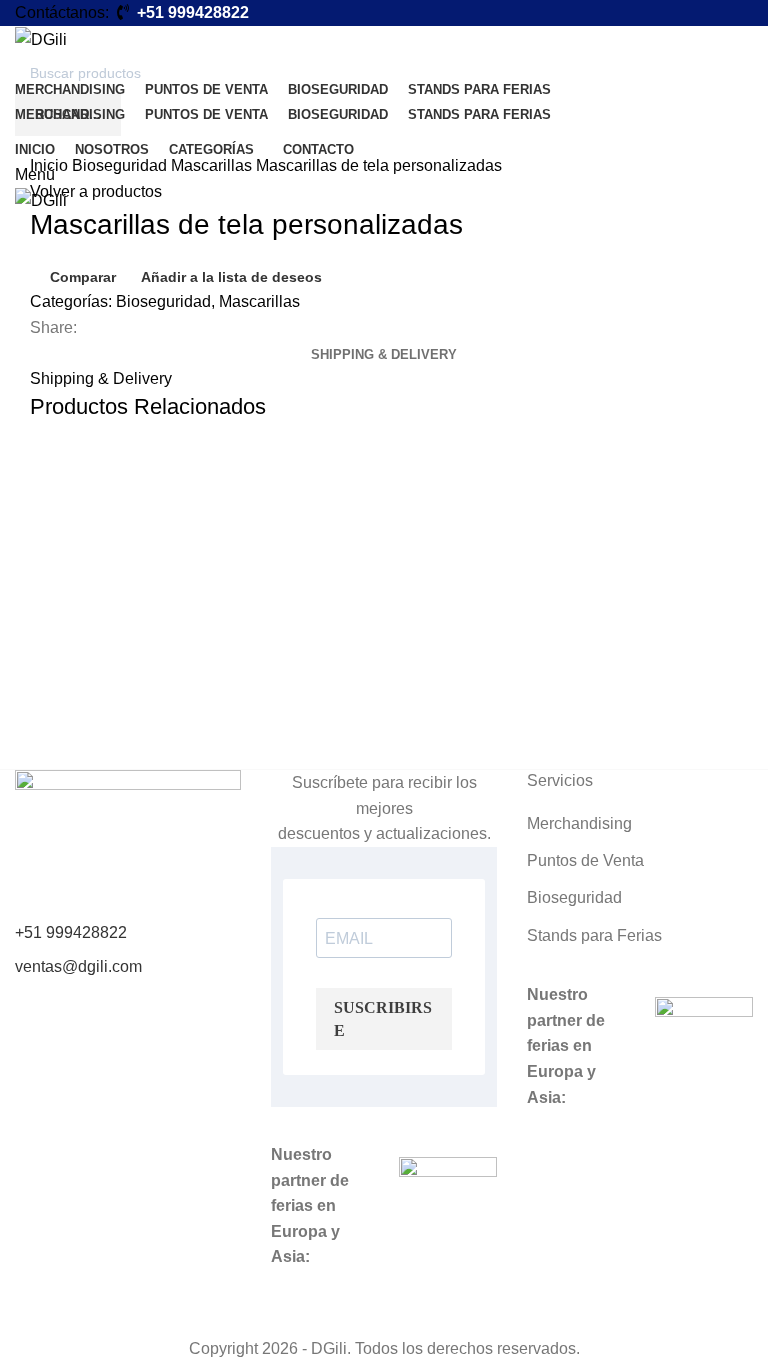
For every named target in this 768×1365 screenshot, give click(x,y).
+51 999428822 (71, 932)
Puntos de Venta (585, 860)
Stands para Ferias (594, 935)
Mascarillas (213, 165)
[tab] (384, 355)
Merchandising (579, 823)
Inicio (51, 165)
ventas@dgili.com (78, 966)
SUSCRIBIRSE (383, 1019)
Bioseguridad (121, 165)
